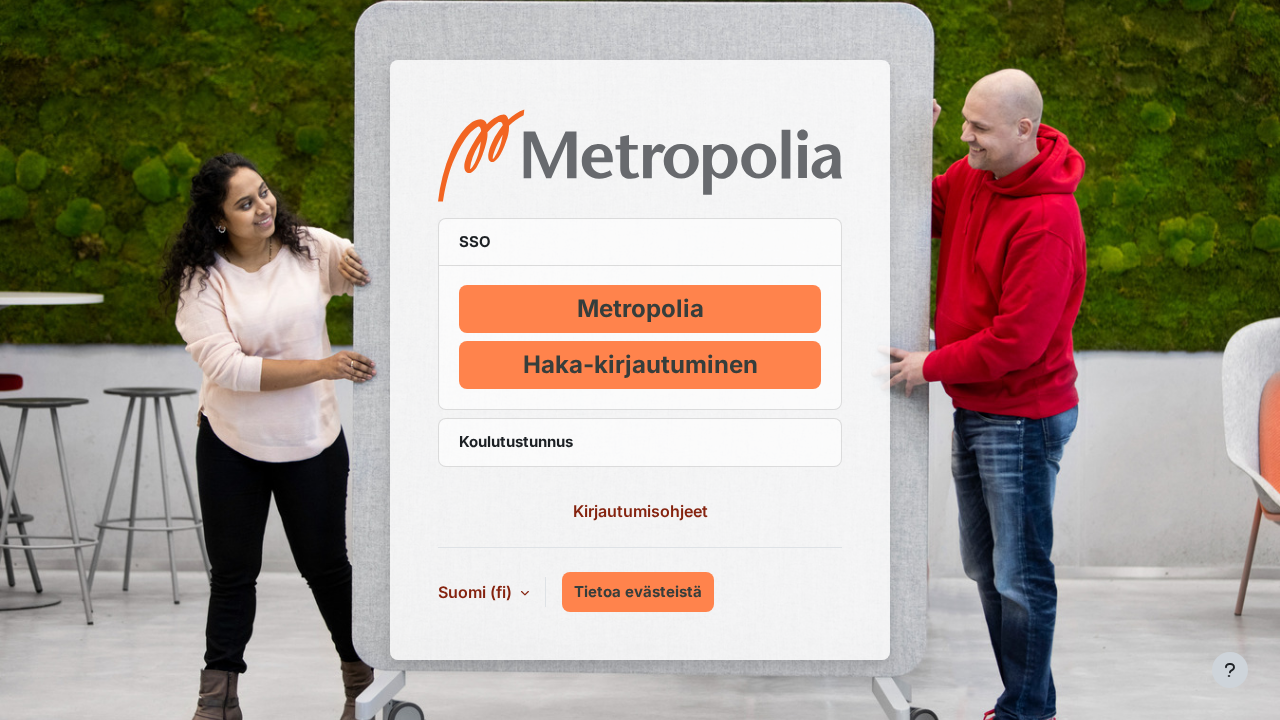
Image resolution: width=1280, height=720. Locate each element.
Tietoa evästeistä (638, 591)
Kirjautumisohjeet (640, 511)
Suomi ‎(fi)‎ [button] (477, 592)
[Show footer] (1230, 670)
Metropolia (640, 308)
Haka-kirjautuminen (640, 364)
